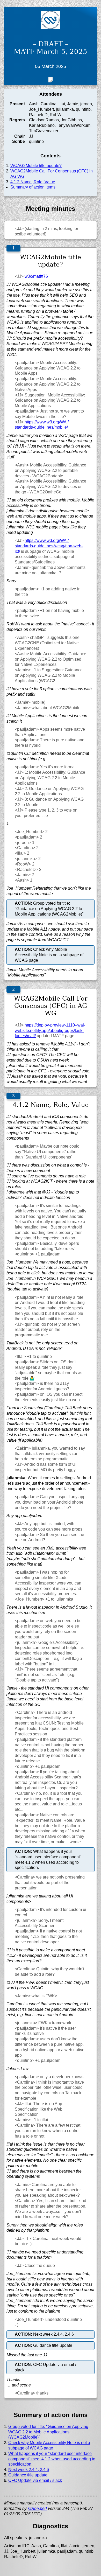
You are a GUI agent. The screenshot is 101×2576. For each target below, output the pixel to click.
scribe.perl (37, 2508)
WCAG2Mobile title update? (36, 166)
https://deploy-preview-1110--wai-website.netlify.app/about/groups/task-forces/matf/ (50, 1031)
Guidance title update (28, 2475)
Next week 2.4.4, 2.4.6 (29, 2470)
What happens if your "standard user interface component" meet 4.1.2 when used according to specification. (52, 2459)
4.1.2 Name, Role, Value (33, 182)
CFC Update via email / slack (35, 2480)
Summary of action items (33, 187)
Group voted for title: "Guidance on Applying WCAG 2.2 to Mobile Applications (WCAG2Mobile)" (48, 2432)
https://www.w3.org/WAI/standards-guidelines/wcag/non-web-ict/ (49, 546)
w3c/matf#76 (36, 276)
